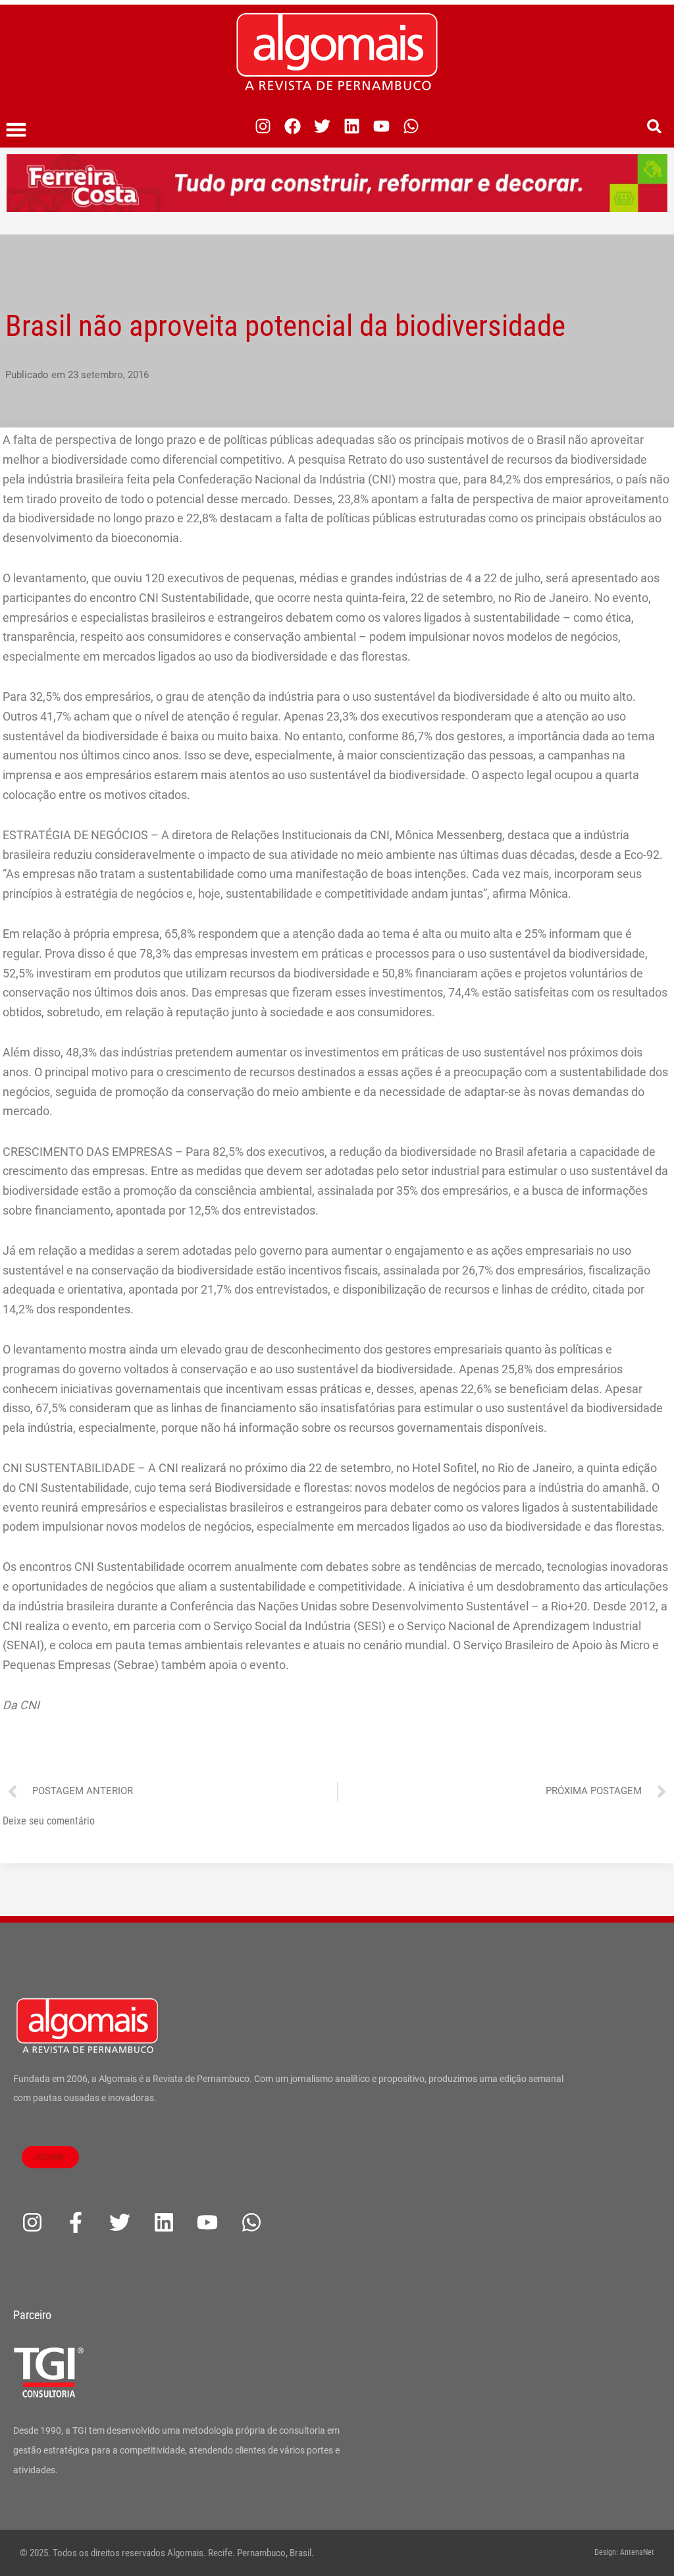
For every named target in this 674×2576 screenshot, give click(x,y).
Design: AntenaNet (624, 2552)
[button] (16, 130)
